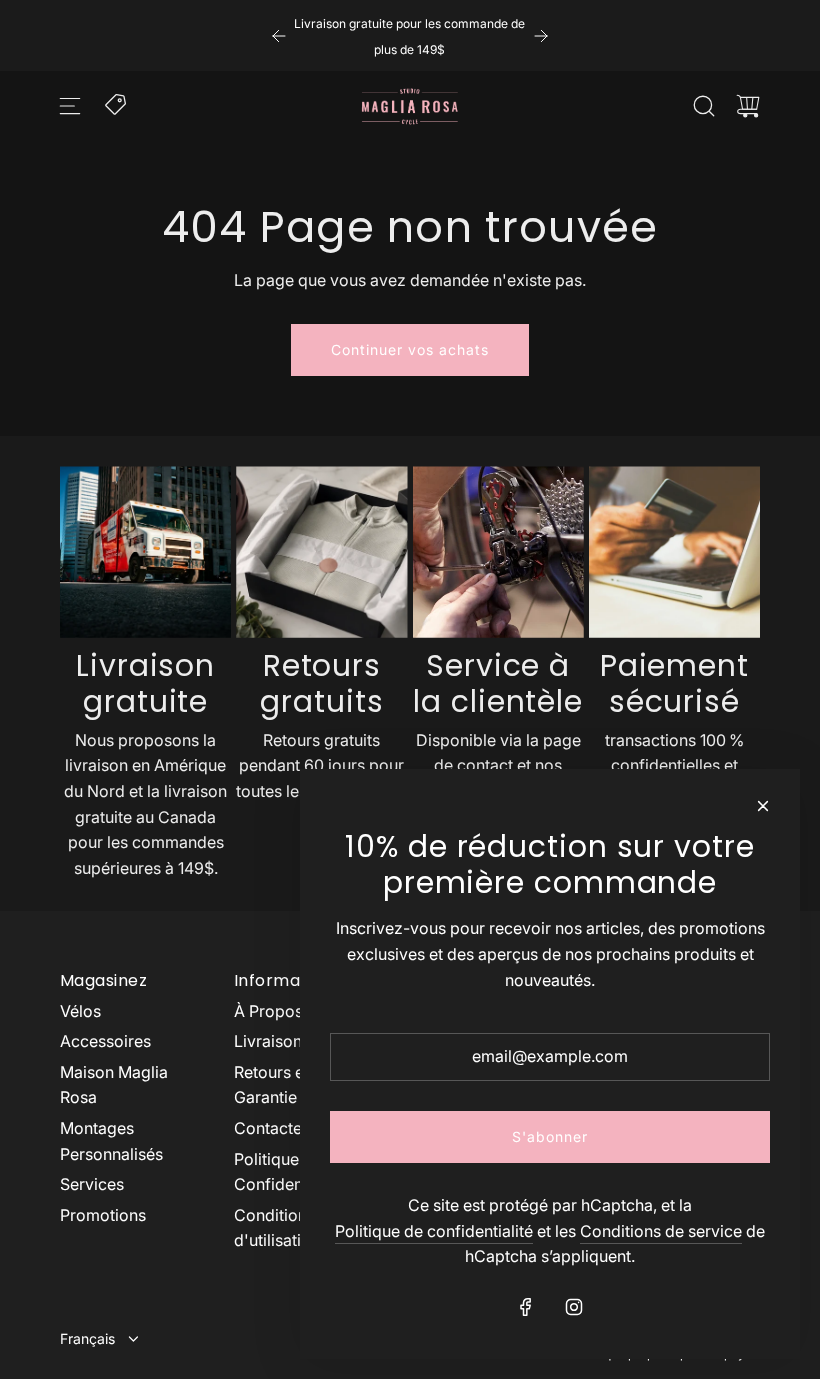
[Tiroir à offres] (117, 103)
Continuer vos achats (410, 349)
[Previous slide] (279, 36)
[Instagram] (574, 1307)
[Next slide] (541, 36)
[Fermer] (763, 806)
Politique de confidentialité (434, 1231)
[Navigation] (70, 106)
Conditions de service (661, 1231)
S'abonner (550, 1136)
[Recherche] (704, 106)
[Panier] (748, 106)
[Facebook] (526, 1307)
